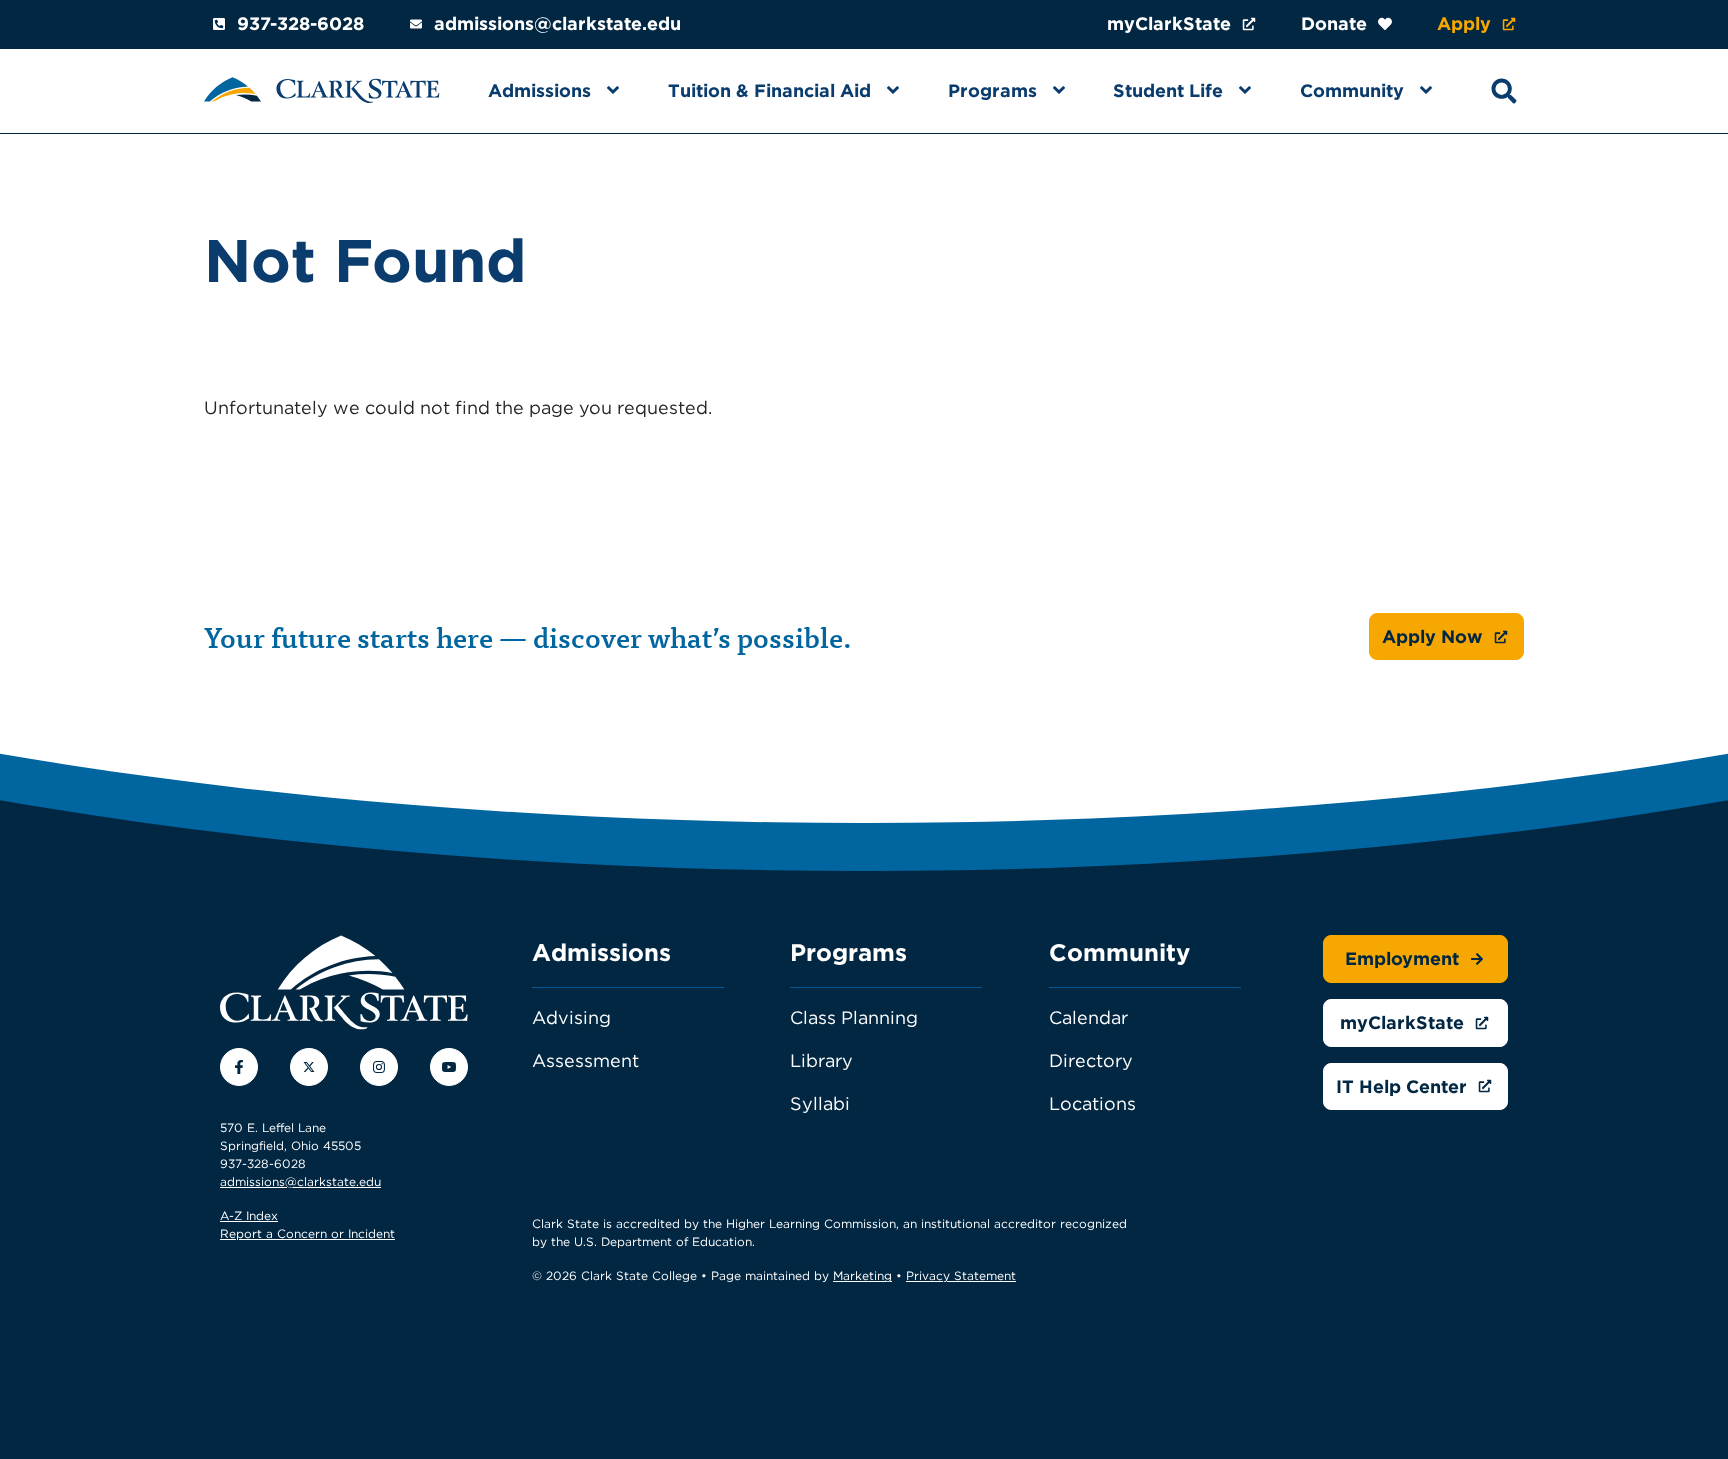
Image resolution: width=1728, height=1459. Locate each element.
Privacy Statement (961, 1275)
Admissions (539, 90)
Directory (1091, 1060)
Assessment (585, 1060)
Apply (1464, 23)
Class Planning (854, 1017)
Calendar (1088, 1017)
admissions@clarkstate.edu (557, 23)
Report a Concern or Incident (307, 1233)
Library (821, 1060)
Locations (1092, 1103)
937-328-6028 (300, 23)
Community (1352, 90)
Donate (1334, 23)
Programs (992, 90)
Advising (571, 1017)
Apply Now (1432, 636)
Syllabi (820, 1103)
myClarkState (1169, 23)
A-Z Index (249, 1215)
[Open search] (1504, 91)
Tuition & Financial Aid (769, 90)
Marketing (862, 1275)
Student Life (1168, 90)
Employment (1402, 958)
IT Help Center (1401, 1086)
